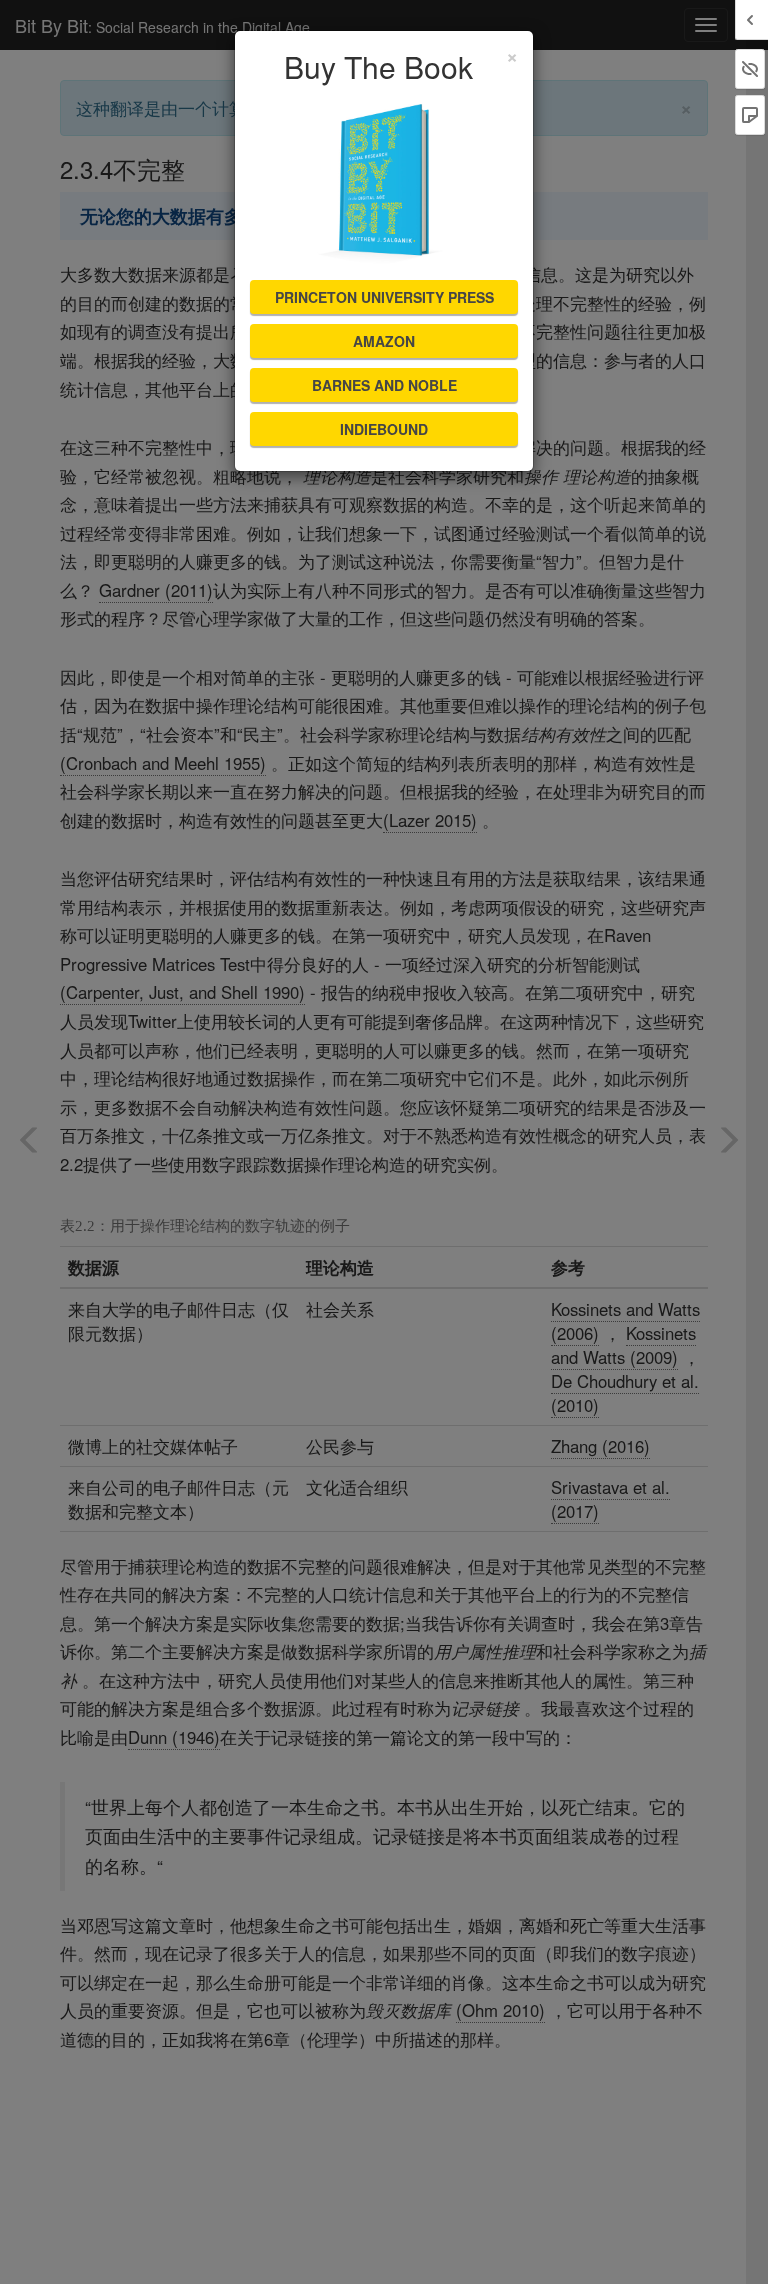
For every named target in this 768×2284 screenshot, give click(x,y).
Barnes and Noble (384, 385)
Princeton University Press (384, 297)
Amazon (384, 341)
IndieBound (384, 429)
